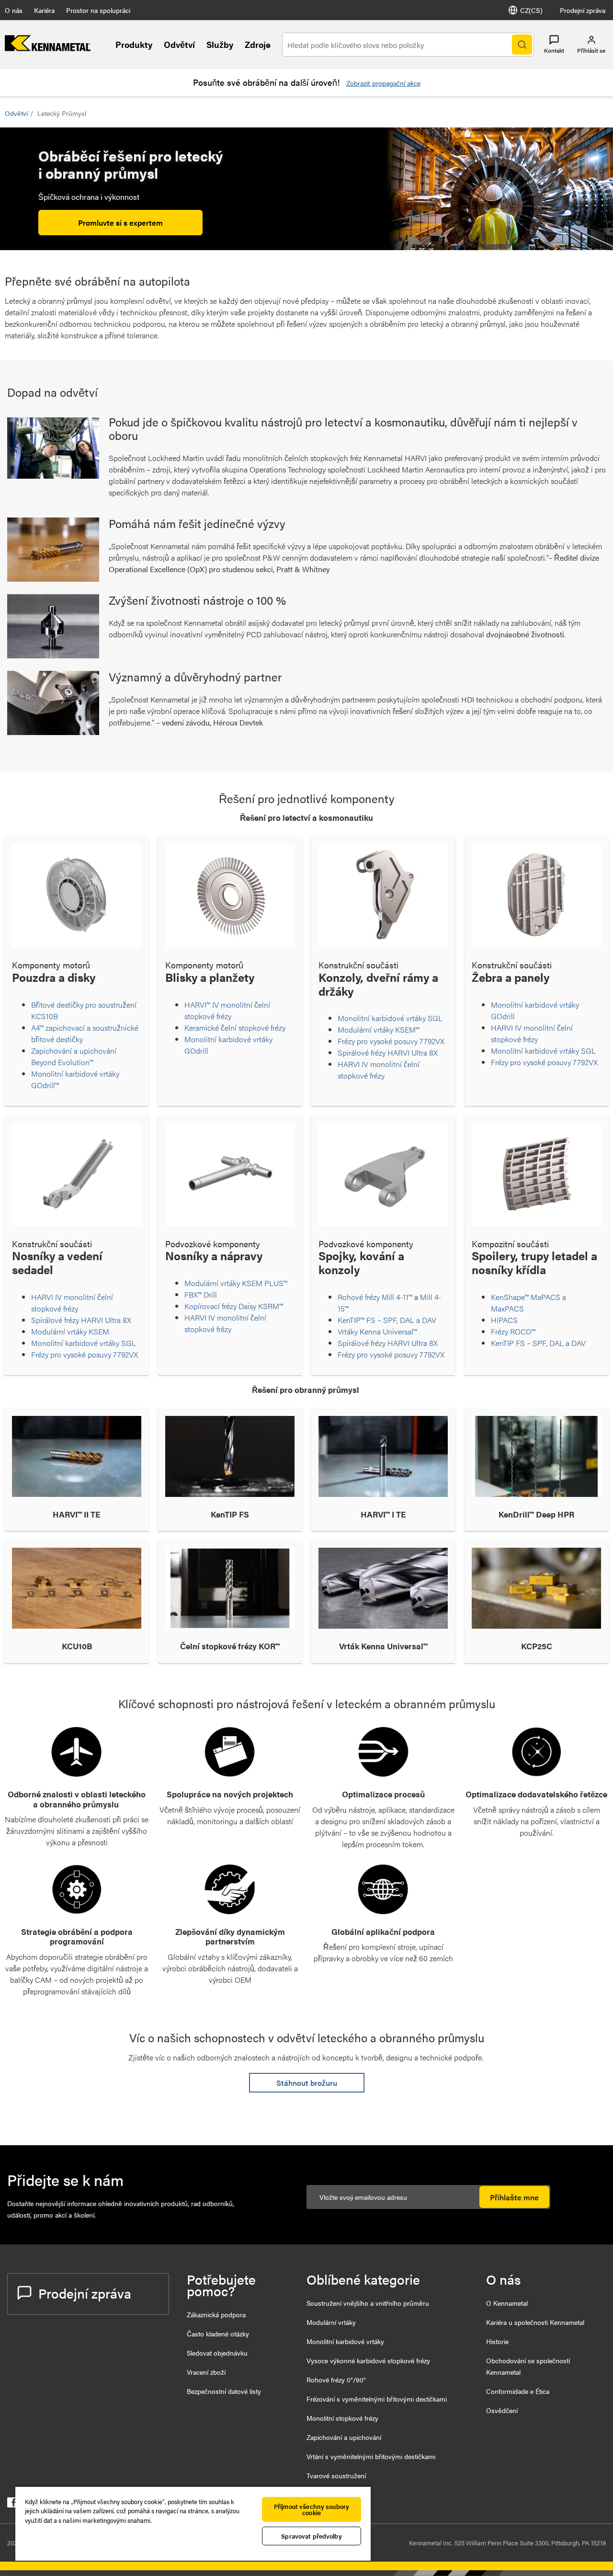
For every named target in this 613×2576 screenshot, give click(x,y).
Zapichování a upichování (344, 2437)
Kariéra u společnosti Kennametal (535, 2322)
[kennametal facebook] (12, 2504)
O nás (14, 10)
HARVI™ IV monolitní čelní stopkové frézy (227, 1010)
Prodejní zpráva (583, 10)
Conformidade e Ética (518, 2391)
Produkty (134, 44)
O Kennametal (507, 2303)
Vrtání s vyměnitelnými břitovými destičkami (371, 2456)
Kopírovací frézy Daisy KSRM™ (235, 1306)
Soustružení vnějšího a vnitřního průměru (368, 2303)
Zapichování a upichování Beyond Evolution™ (74, 1056)
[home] (48, 48)
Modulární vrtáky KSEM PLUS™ (236, 1283)
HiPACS (505, 1320)
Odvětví (179, 44)
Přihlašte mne (514, 2197)
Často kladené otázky (218, 2334)
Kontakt (554, 50)
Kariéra (44, 10)
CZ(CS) (531, 10)
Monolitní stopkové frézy (342, 2418)
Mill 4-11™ (397, 1297)
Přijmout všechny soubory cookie (312, 2509)
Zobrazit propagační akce (383, 83)
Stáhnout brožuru (307, 2083)
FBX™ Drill (201, 1294)
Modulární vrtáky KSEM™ (379, 1029)
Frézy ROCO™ (514, 1331)
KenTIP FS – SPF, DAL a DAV (538, 1343)
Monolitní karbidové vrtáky (345, 2341)
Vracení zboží (206, 2372)
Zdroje (258, 44)
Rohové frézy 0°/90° (336, 2380)
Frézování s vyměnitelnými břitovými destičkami (377, 2399)
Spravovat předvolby (311, 2536)
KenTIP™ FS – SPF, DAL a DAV (387, 1320)
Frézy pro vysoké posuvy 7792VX (392, 1041)
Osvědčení (502, 2410)
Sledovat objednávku (217, 2353)
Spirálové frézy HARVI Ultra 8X (389, 1052)
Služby (220, 44)
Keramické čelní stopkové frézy (235, 1028)
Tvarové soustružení (336, 2475)
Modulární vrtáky (331, 2322)
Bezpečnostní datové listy (224, 2391)
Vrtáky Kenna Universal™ (377, 1331)
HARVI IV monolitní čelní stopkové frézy (379, 1070)
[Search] (522, 45)
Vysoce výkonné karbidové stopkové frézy (368, 2360)
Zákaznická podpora (216, 2314)
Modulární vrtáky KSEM (70, 1331)
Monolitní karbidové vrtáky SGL (391, 1018)
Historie (497, 2341)
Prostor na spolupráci (98, 10)
